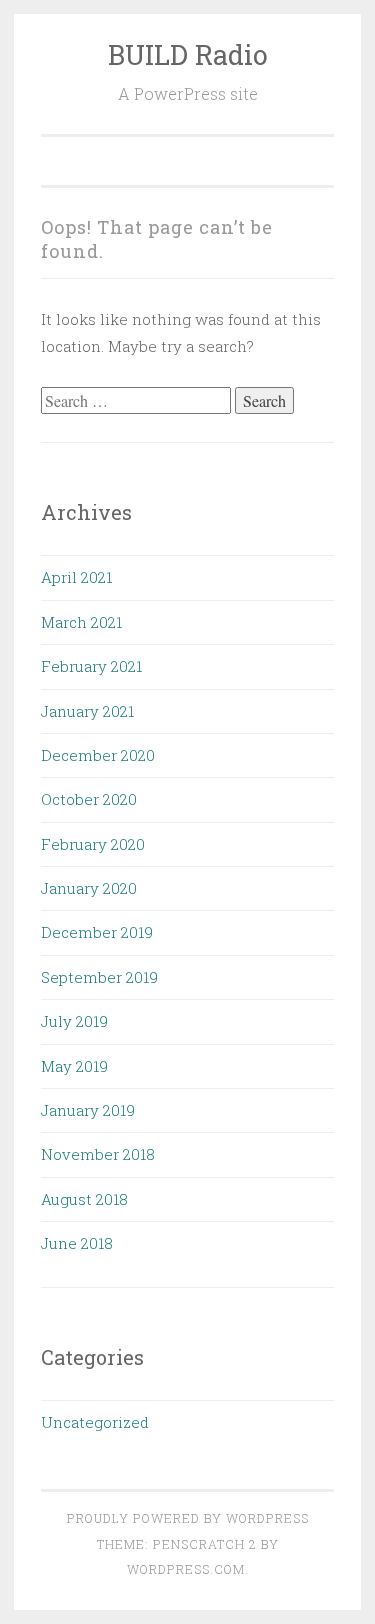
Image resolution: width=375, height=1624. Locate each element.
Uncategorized (95, 1422)
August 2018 (84, 1199)
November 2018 (98, 1154)
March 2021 (81, 622)
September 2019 (99, 977)
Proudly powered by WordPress (188, 1518)
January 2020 (89, 888)
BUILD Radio (188, 54)
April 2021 (76, 577)
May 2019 (74, 1066)
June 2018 (77, 1243)
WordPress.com (186, 1569)
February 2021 (91, 666)
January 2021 (87, 711)
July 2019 (74, 1021)
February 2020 (93, 844)
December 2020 (98, 755)
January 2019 (88, 1110)
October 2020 (89, 799)
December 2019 (97, 932)
